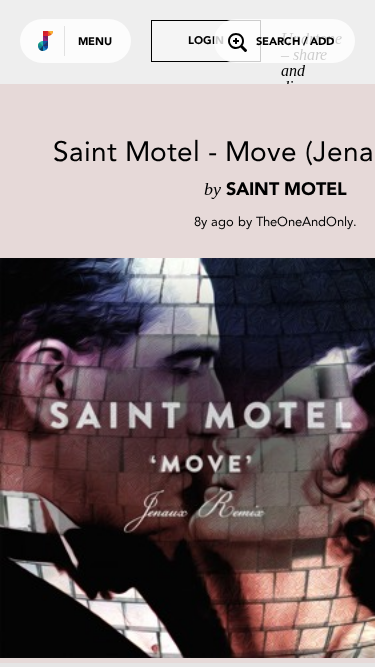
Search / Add (295, 42)
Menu (95, 42)
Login (206, 41)
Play (200, 458)
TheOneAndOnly (304, 221)
